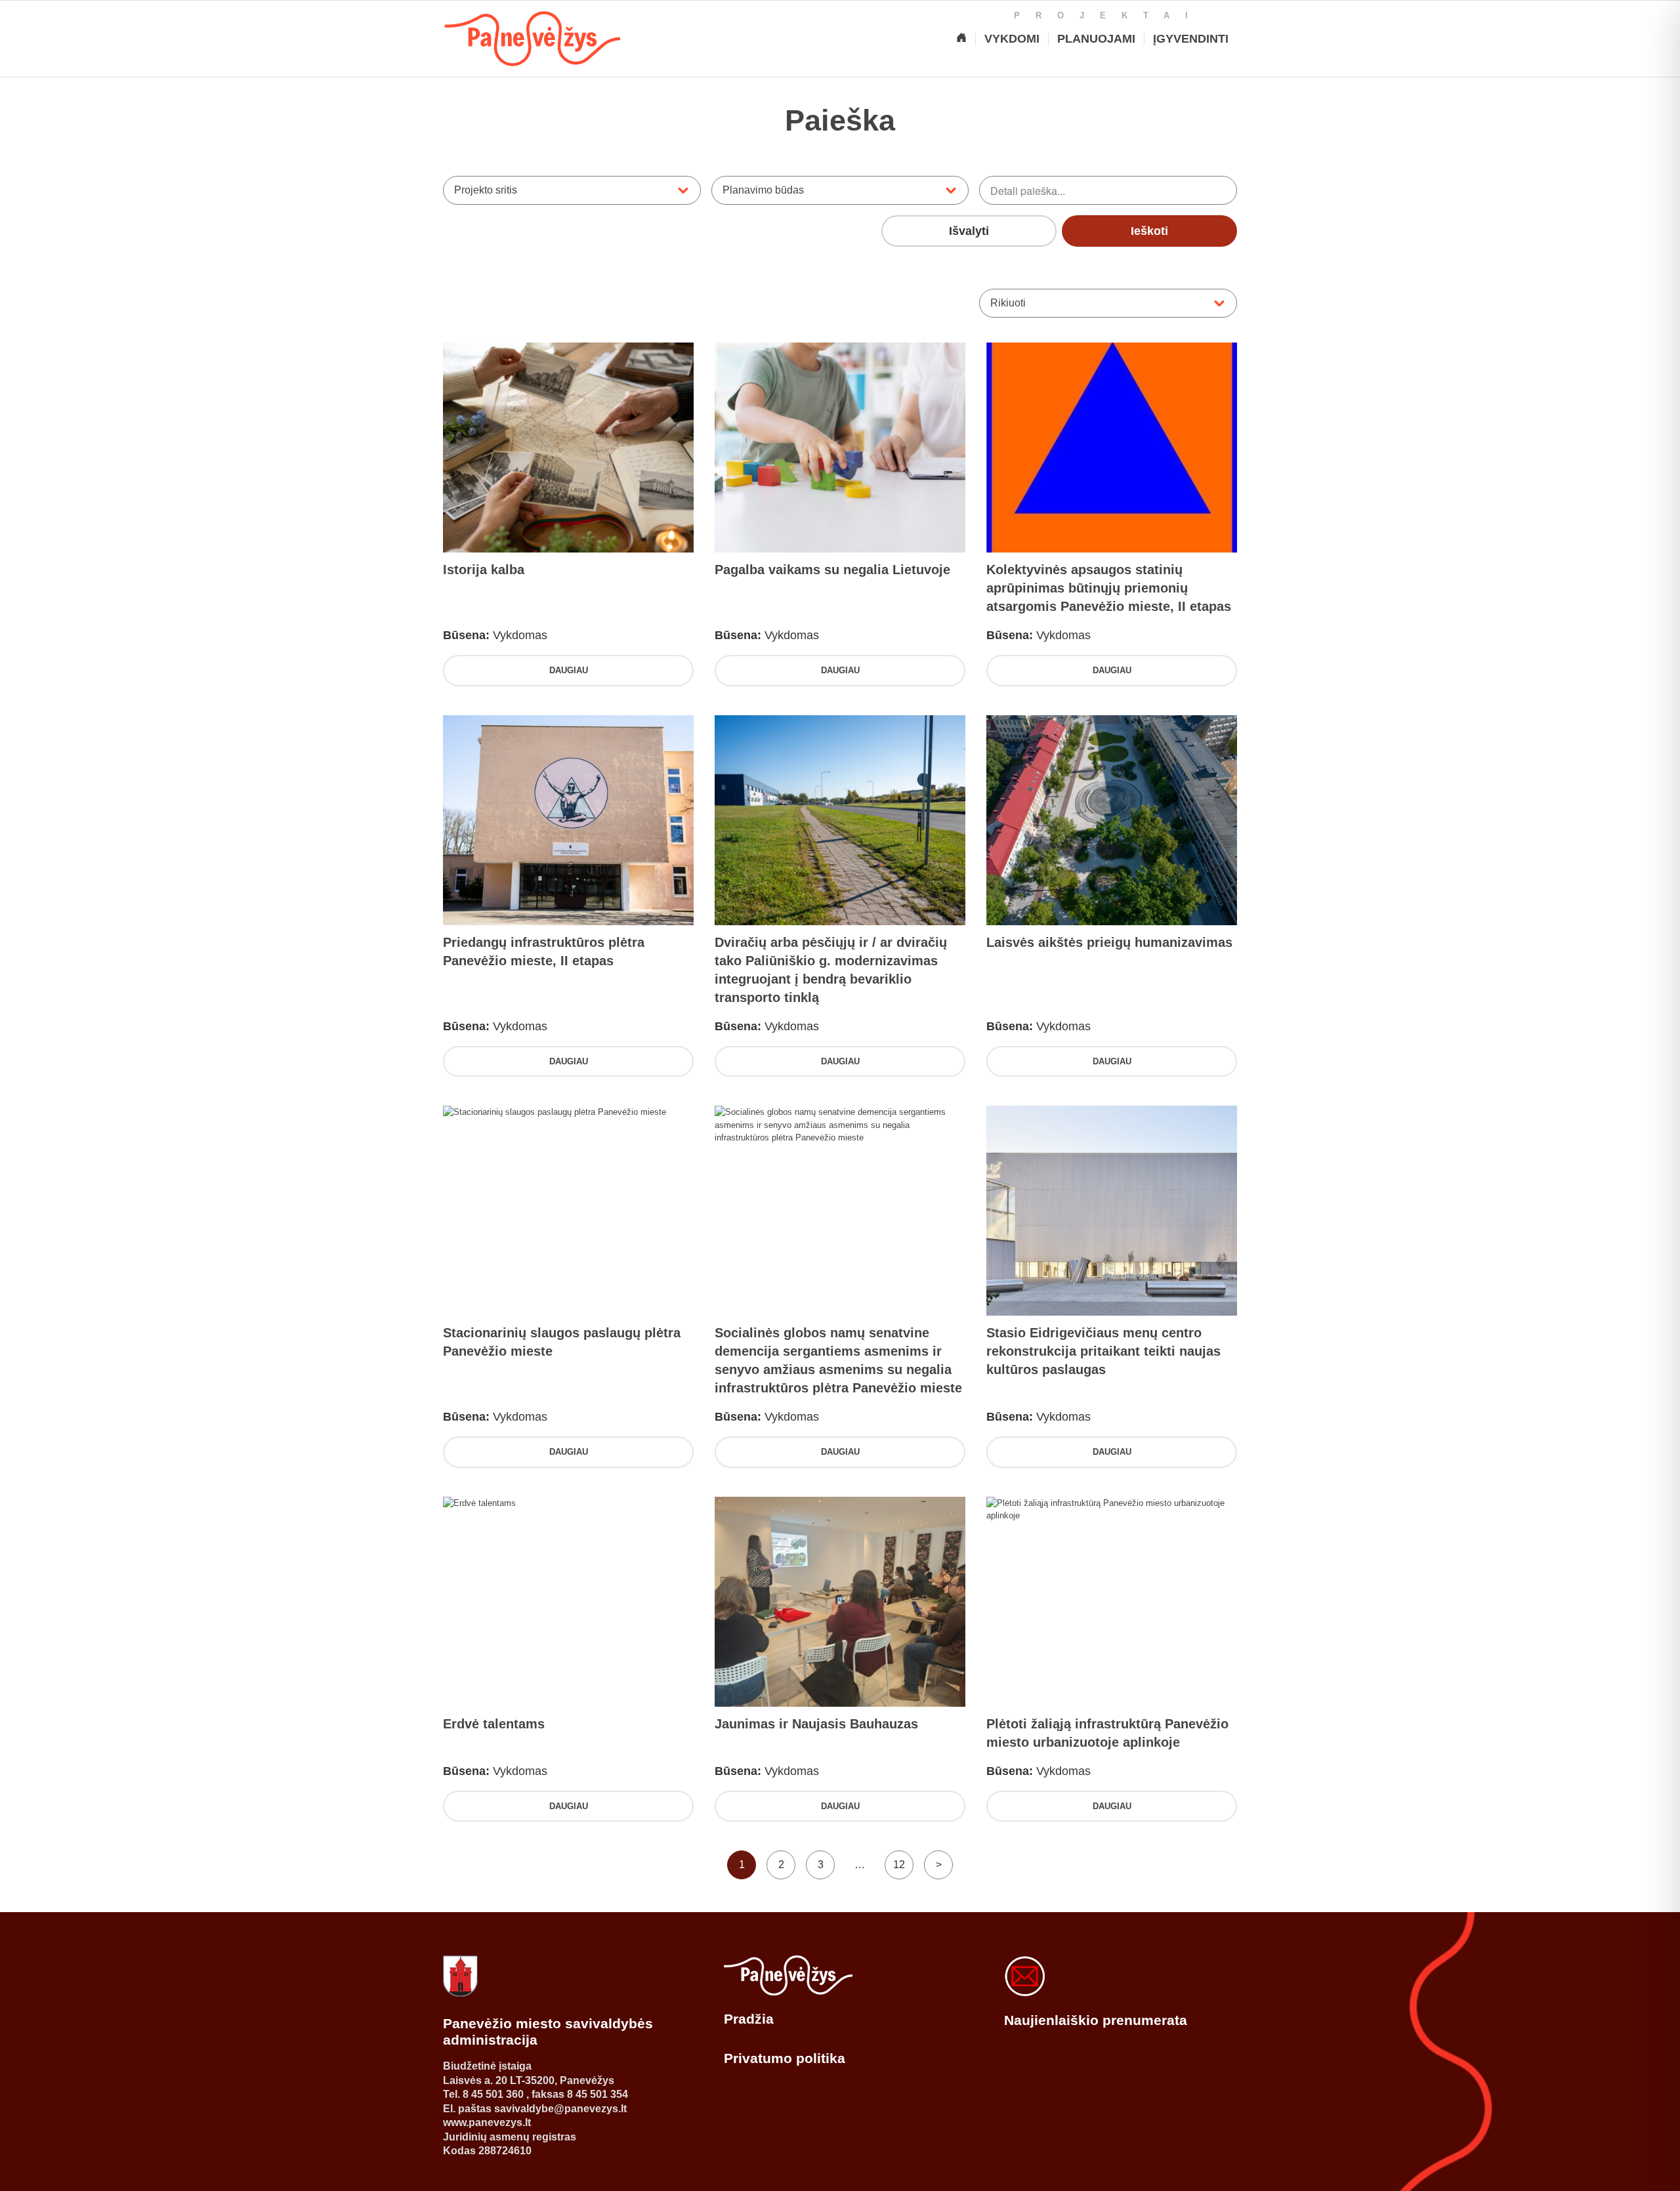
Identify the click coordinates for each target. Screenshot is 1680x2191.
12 (899, 1865)
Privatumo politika (785, 2058)
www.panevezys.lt (487, 2122)
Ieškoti (1149, 231)
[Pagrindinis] (961, 39)
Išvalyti (969, 231)
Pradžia (749, 2019)
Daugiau (569, 670)
